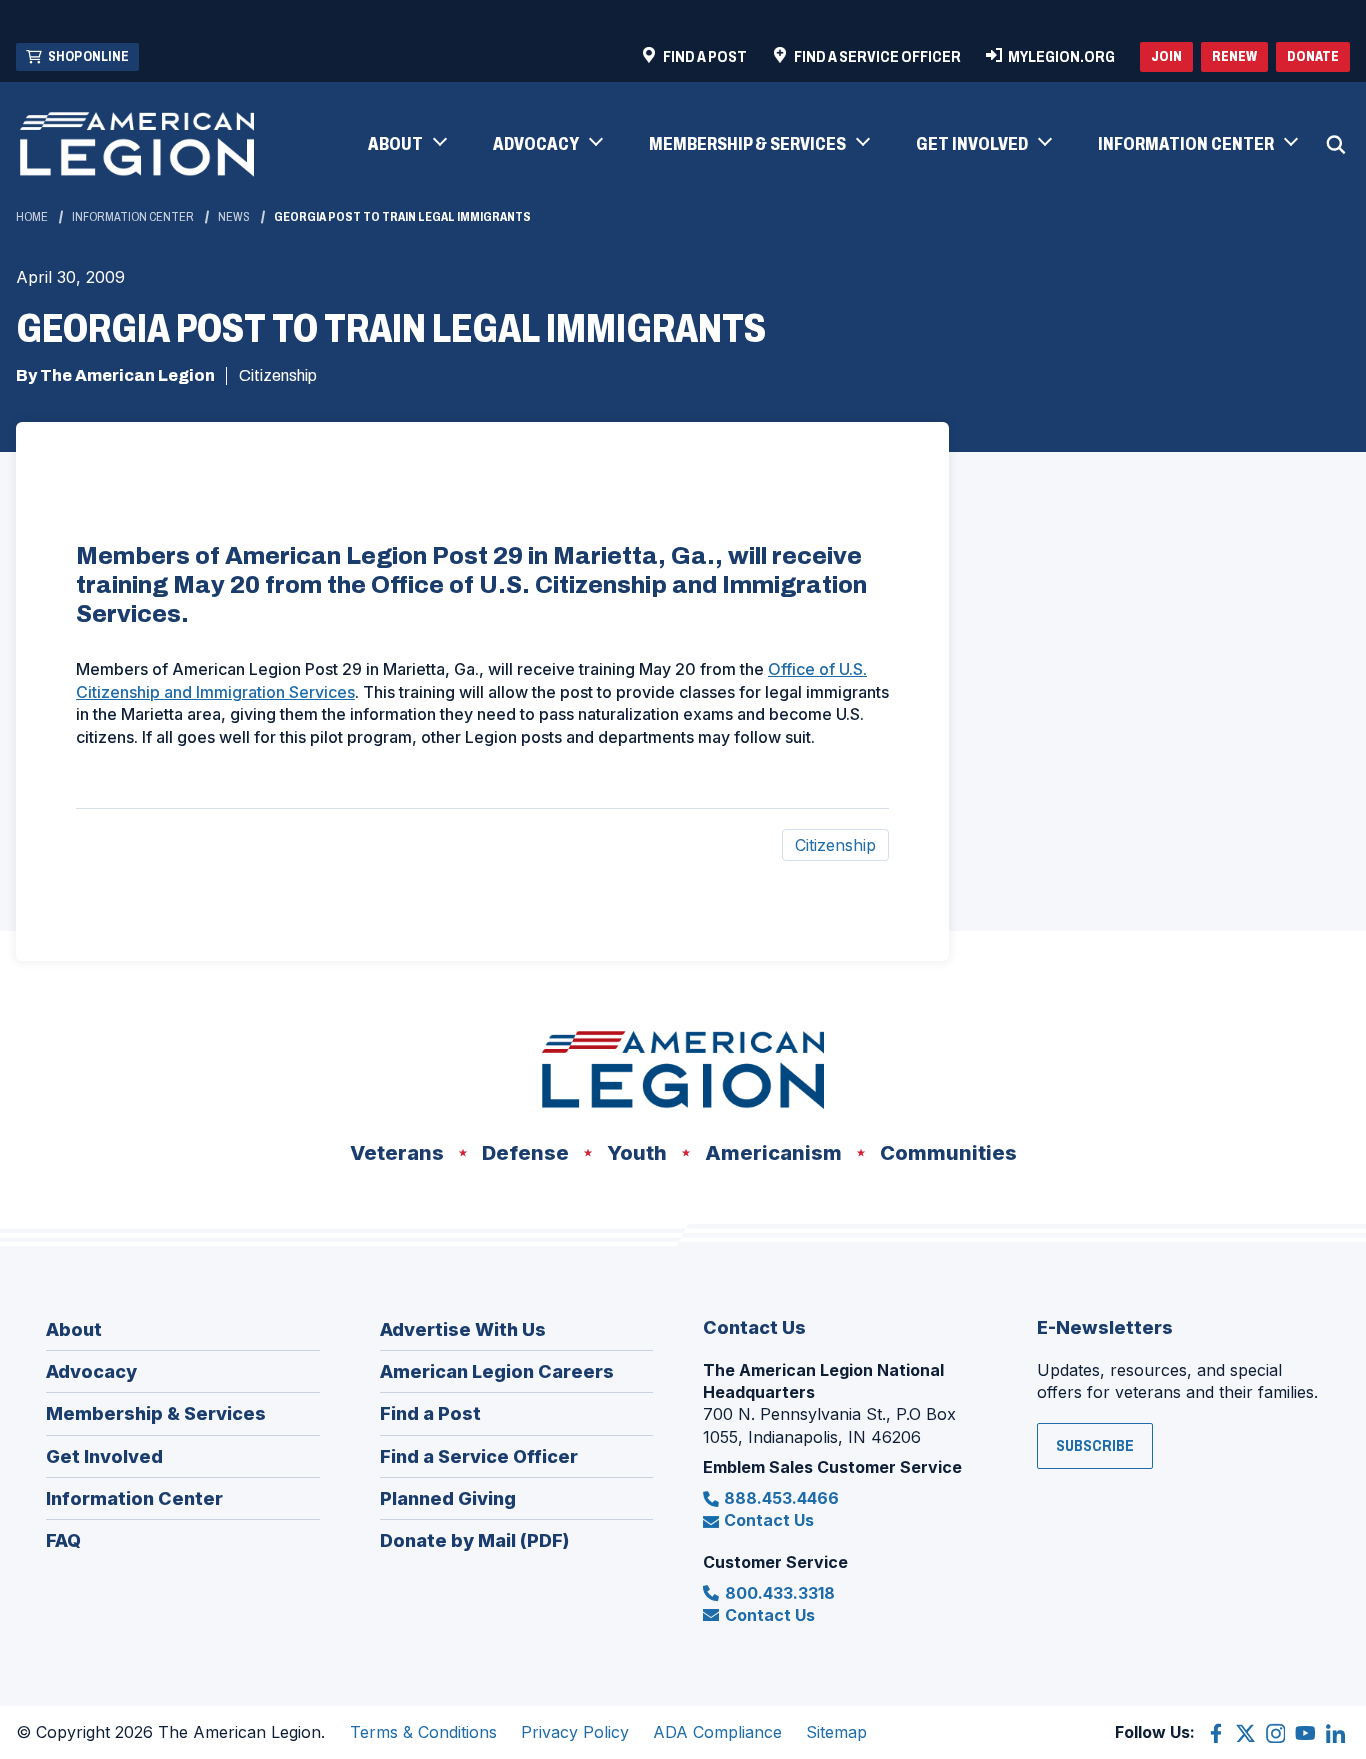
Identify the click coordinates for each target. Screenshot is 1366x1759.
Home (32, 217)
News (234, 217)
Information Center (133, 217)
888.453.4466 (781, 1498)
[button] (406, 145)
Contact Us (769, 1520)
